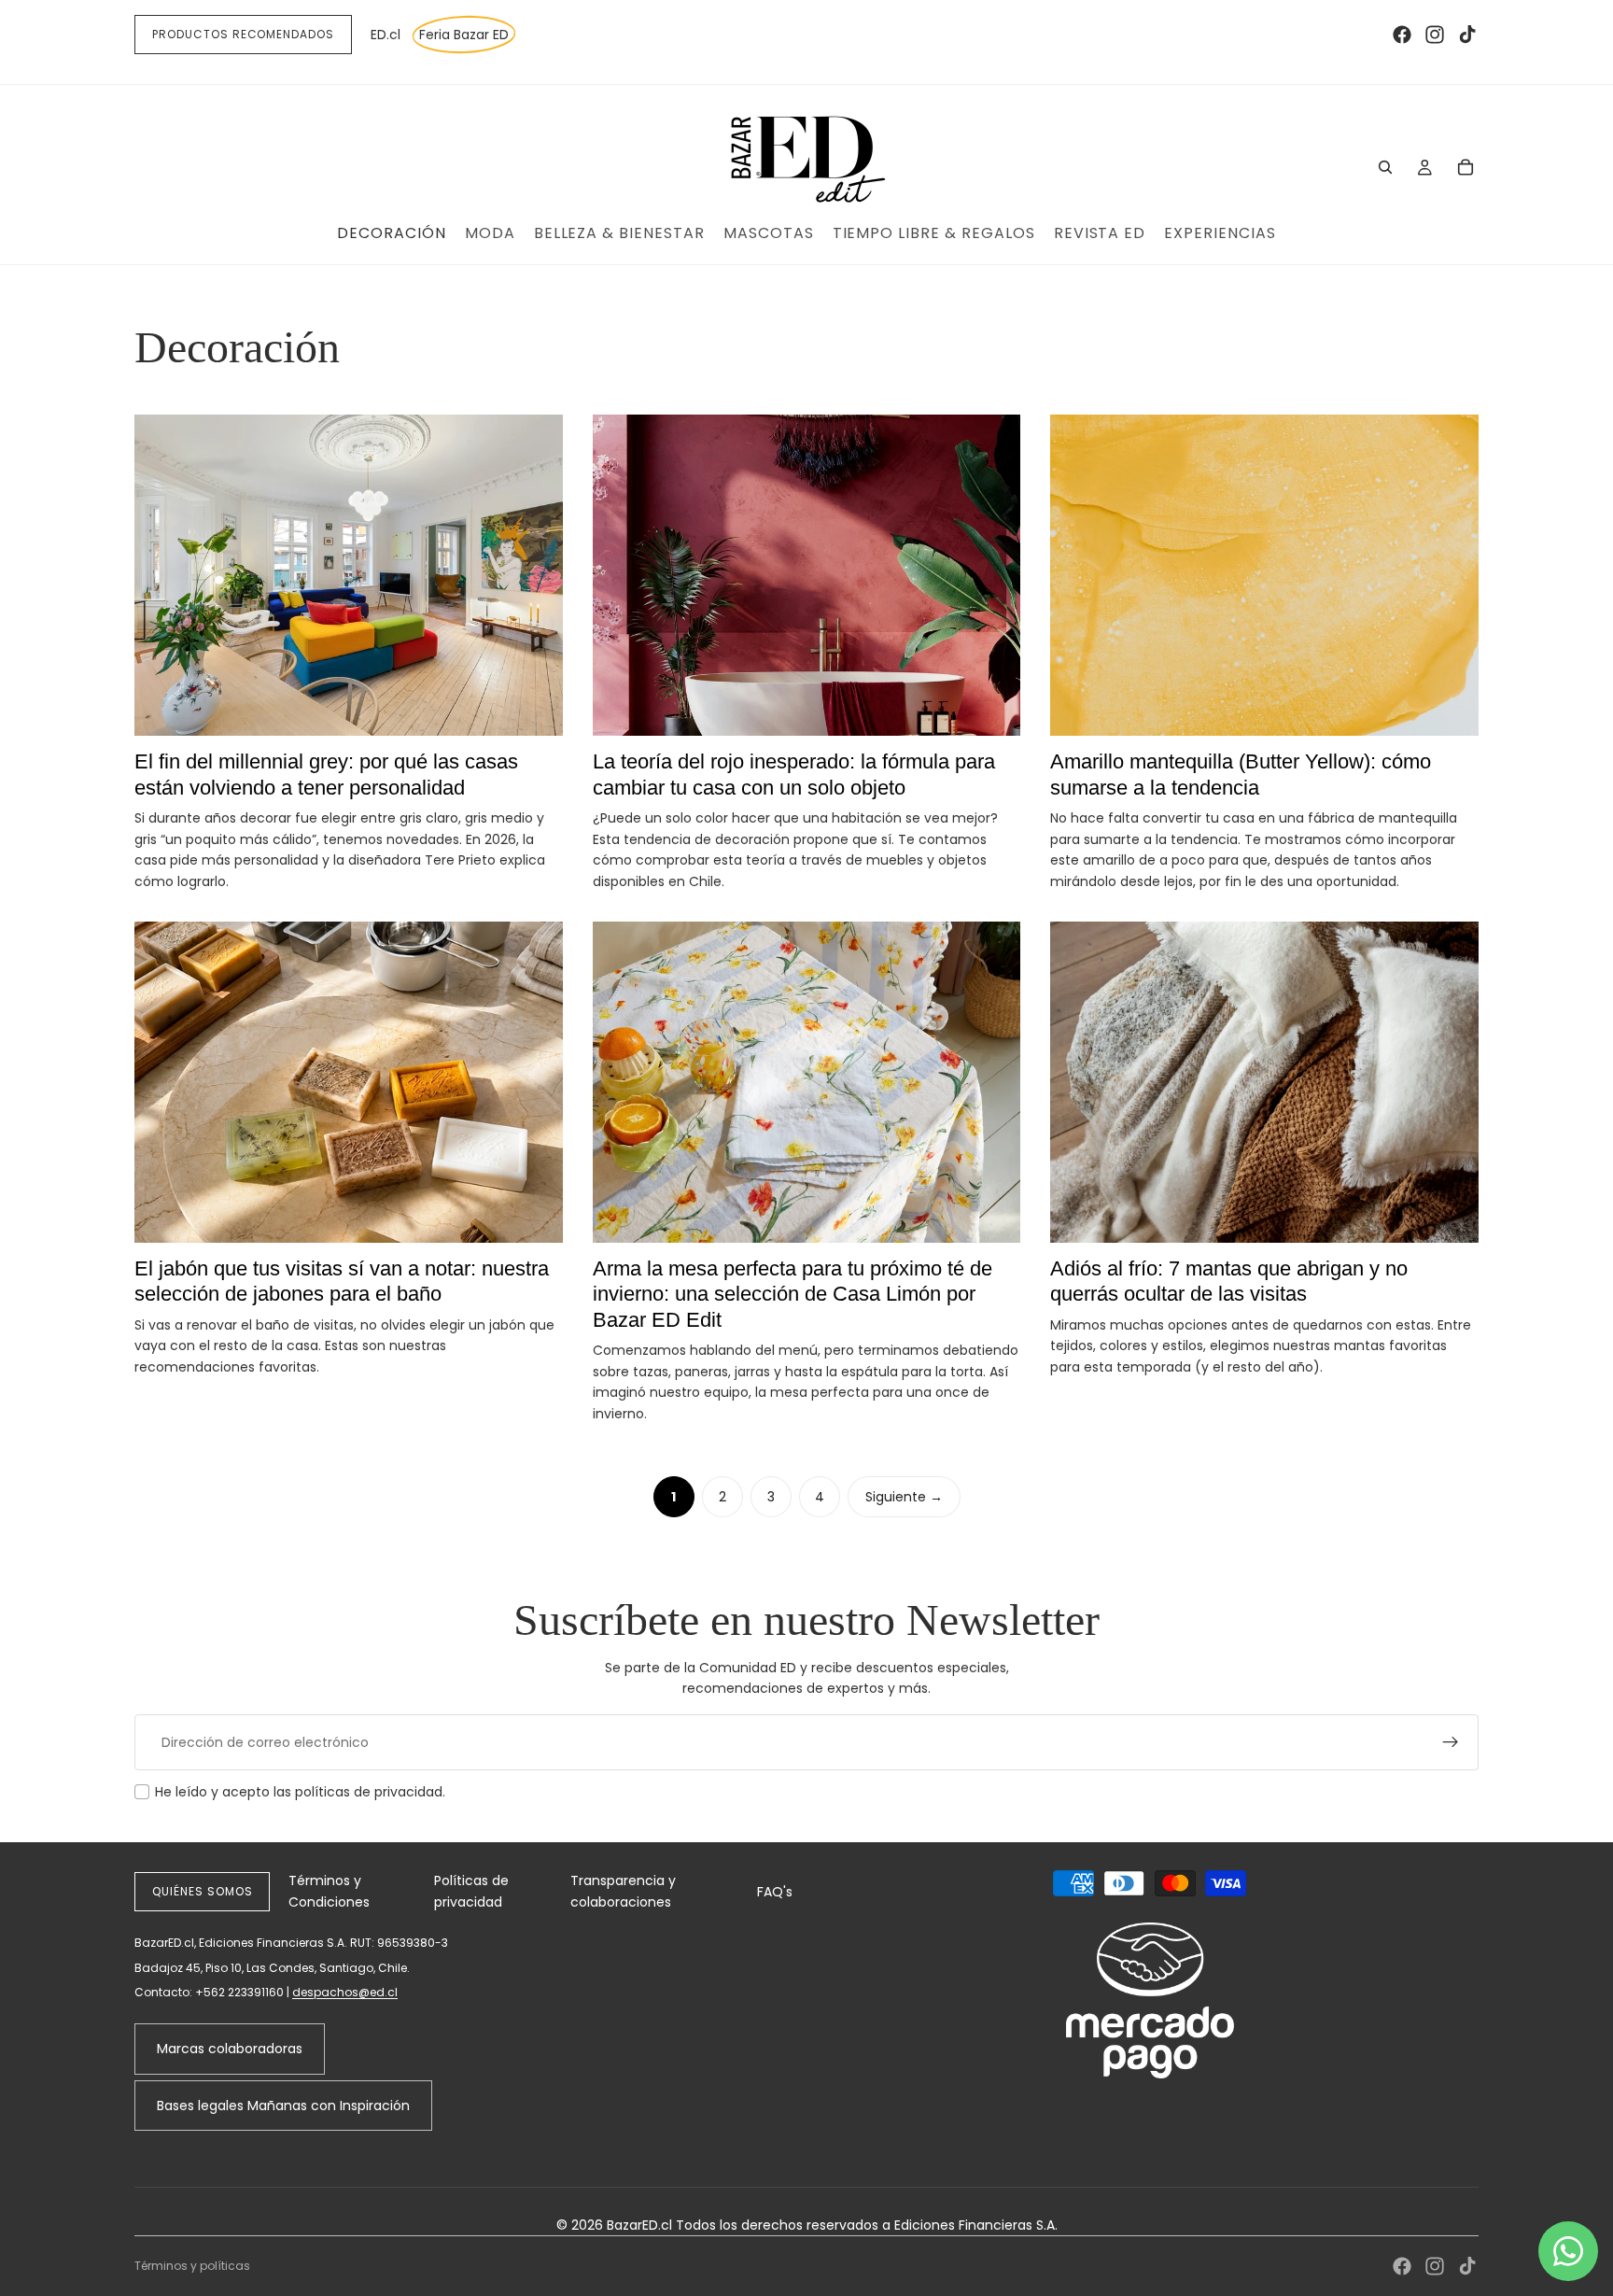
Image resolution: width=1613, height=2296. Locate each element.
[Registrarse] (1451, 1742)
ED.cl (386, 35)
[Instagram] (1435, 35)
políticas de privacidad (369, 1792)
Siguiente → (904, 1497)
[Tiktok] (1467, 35)
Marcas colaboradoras (230, 2049)
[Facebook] (1402, 35)
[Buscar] (1385, 167)
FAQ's (775, 1892)
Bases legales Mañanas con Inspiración (283, 2106)
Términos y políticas (192, 2266)
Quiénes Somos (202, 1891)
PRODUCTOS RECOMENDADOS (243, 34)
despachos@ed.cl (345, 1992)
